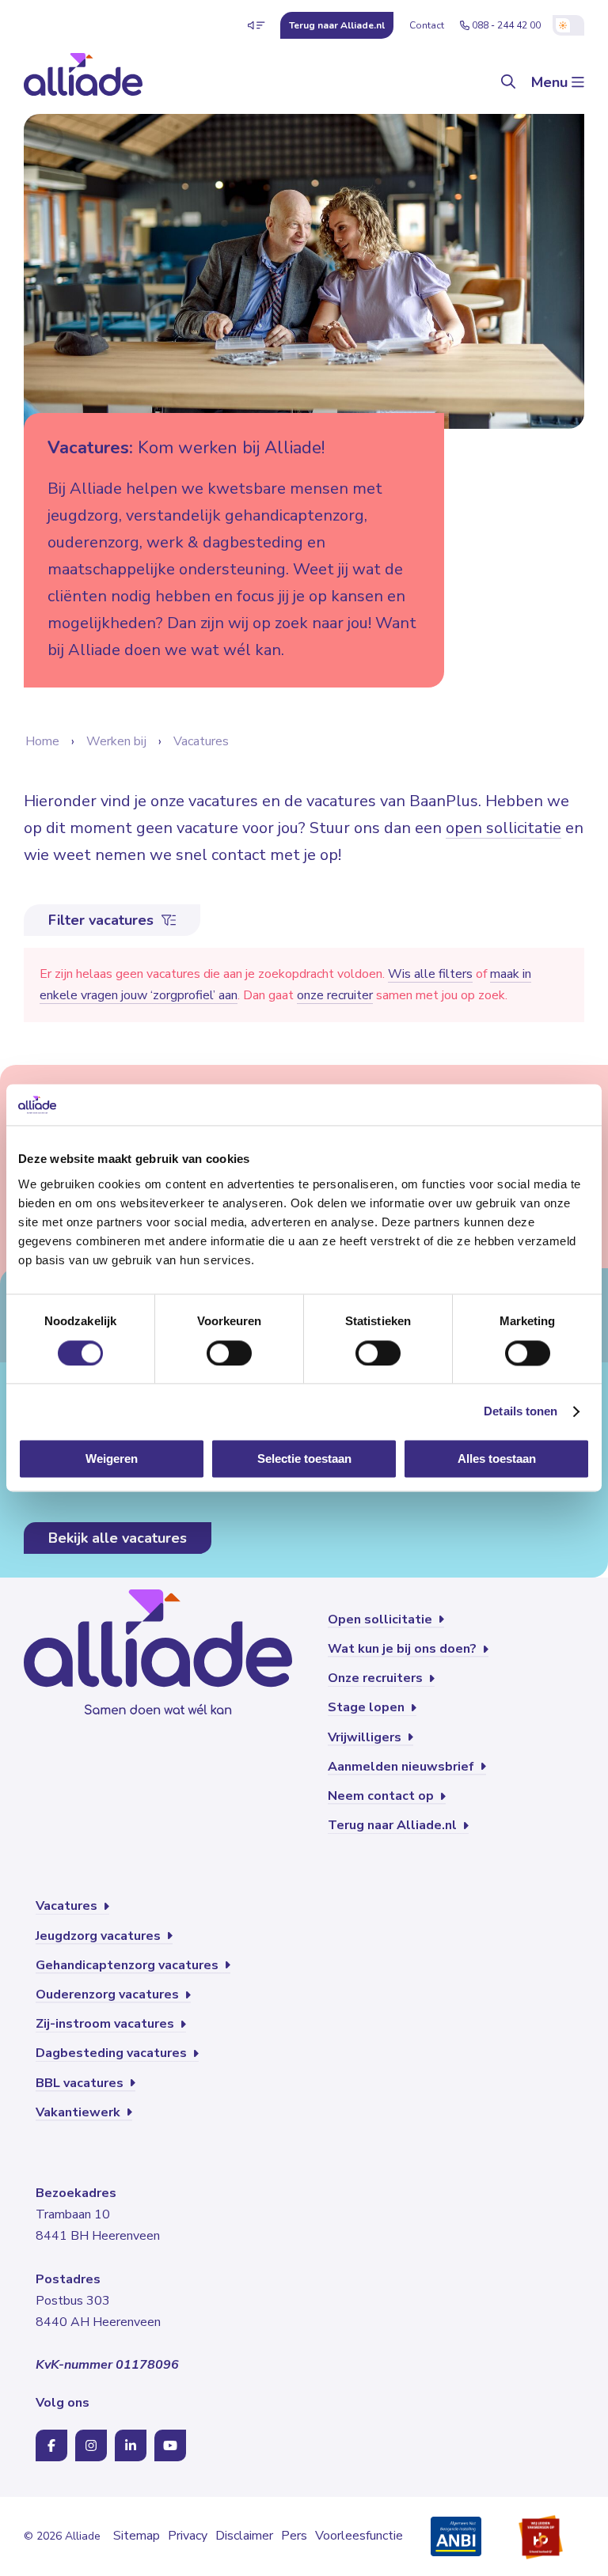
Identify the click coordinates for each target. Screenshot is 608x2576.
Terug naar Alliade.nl (394, 1825)
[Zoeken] (508, 83)
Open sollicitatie (382, 1619)
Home (42, 741)
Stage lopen (368, 1707)
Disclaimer (244, 2536)
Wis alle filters (430, 974)
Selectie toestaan (304, 1459)
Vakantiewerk (80, 2112)
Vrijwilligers (366, 1737)
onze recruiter (335, 995)
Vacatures (201, 741)
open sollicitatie (503, 828)
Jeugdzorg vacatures (100, 1936)
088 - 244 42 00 (506, 25)
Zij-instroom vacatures (106, 2024)
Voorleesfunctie (359, 2536)
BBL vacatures (81, 2083)
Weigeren (112, 1459)
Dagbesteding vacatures (113, 2053)
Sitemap (137, 2536)
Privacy (188, 2536)
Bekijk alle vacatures (118, 1538)
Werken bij (116, 741)
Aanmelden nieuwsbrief (403, 1767)
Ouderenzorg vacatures (109, 1995)
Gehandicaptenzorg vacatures (129, 1965)
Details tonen (521, 1411)
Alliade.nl (337, 25)
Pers (294, 2536)
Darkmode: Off (568, 25)
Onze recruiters (377, 1678)
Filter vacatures (103, 920)
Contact (427, 25)
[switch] (229, 1353)
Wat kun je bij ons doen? (404, 1649)
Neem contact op (382, 1796)
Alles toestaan (497, 1459)
